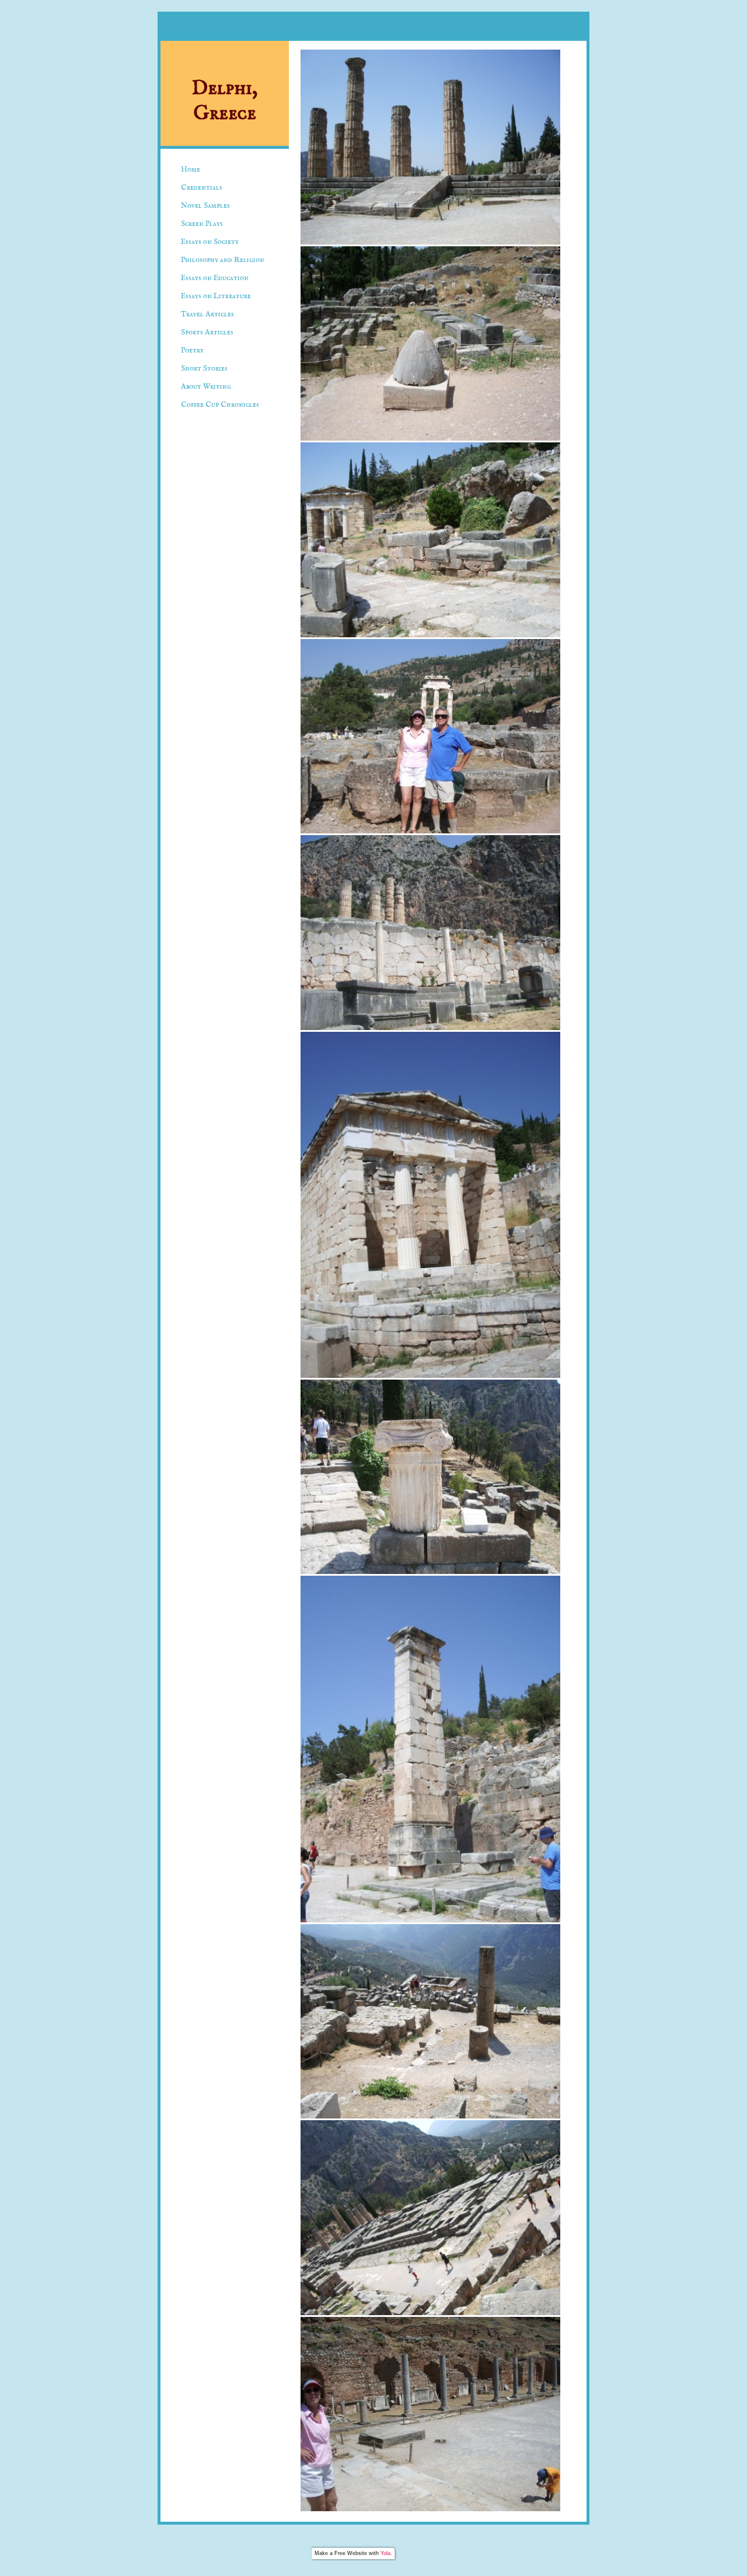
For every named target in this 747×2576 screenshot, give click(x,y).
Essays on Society (210, 242)
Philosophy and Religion (223, 260)
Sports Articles (207, 332)
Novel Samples (205, 206)
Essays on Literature (216, 296)
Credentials (202, 188)
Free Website (351, 2553)
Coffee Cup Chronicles (220, 405)
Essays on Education (215, 278)
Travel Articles (207, 314)
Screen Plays (202, 224)
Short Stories (204, 369)
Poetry (192, 350)
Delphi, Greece (225, 101)
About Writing (206, 387)
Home (191, 170)
